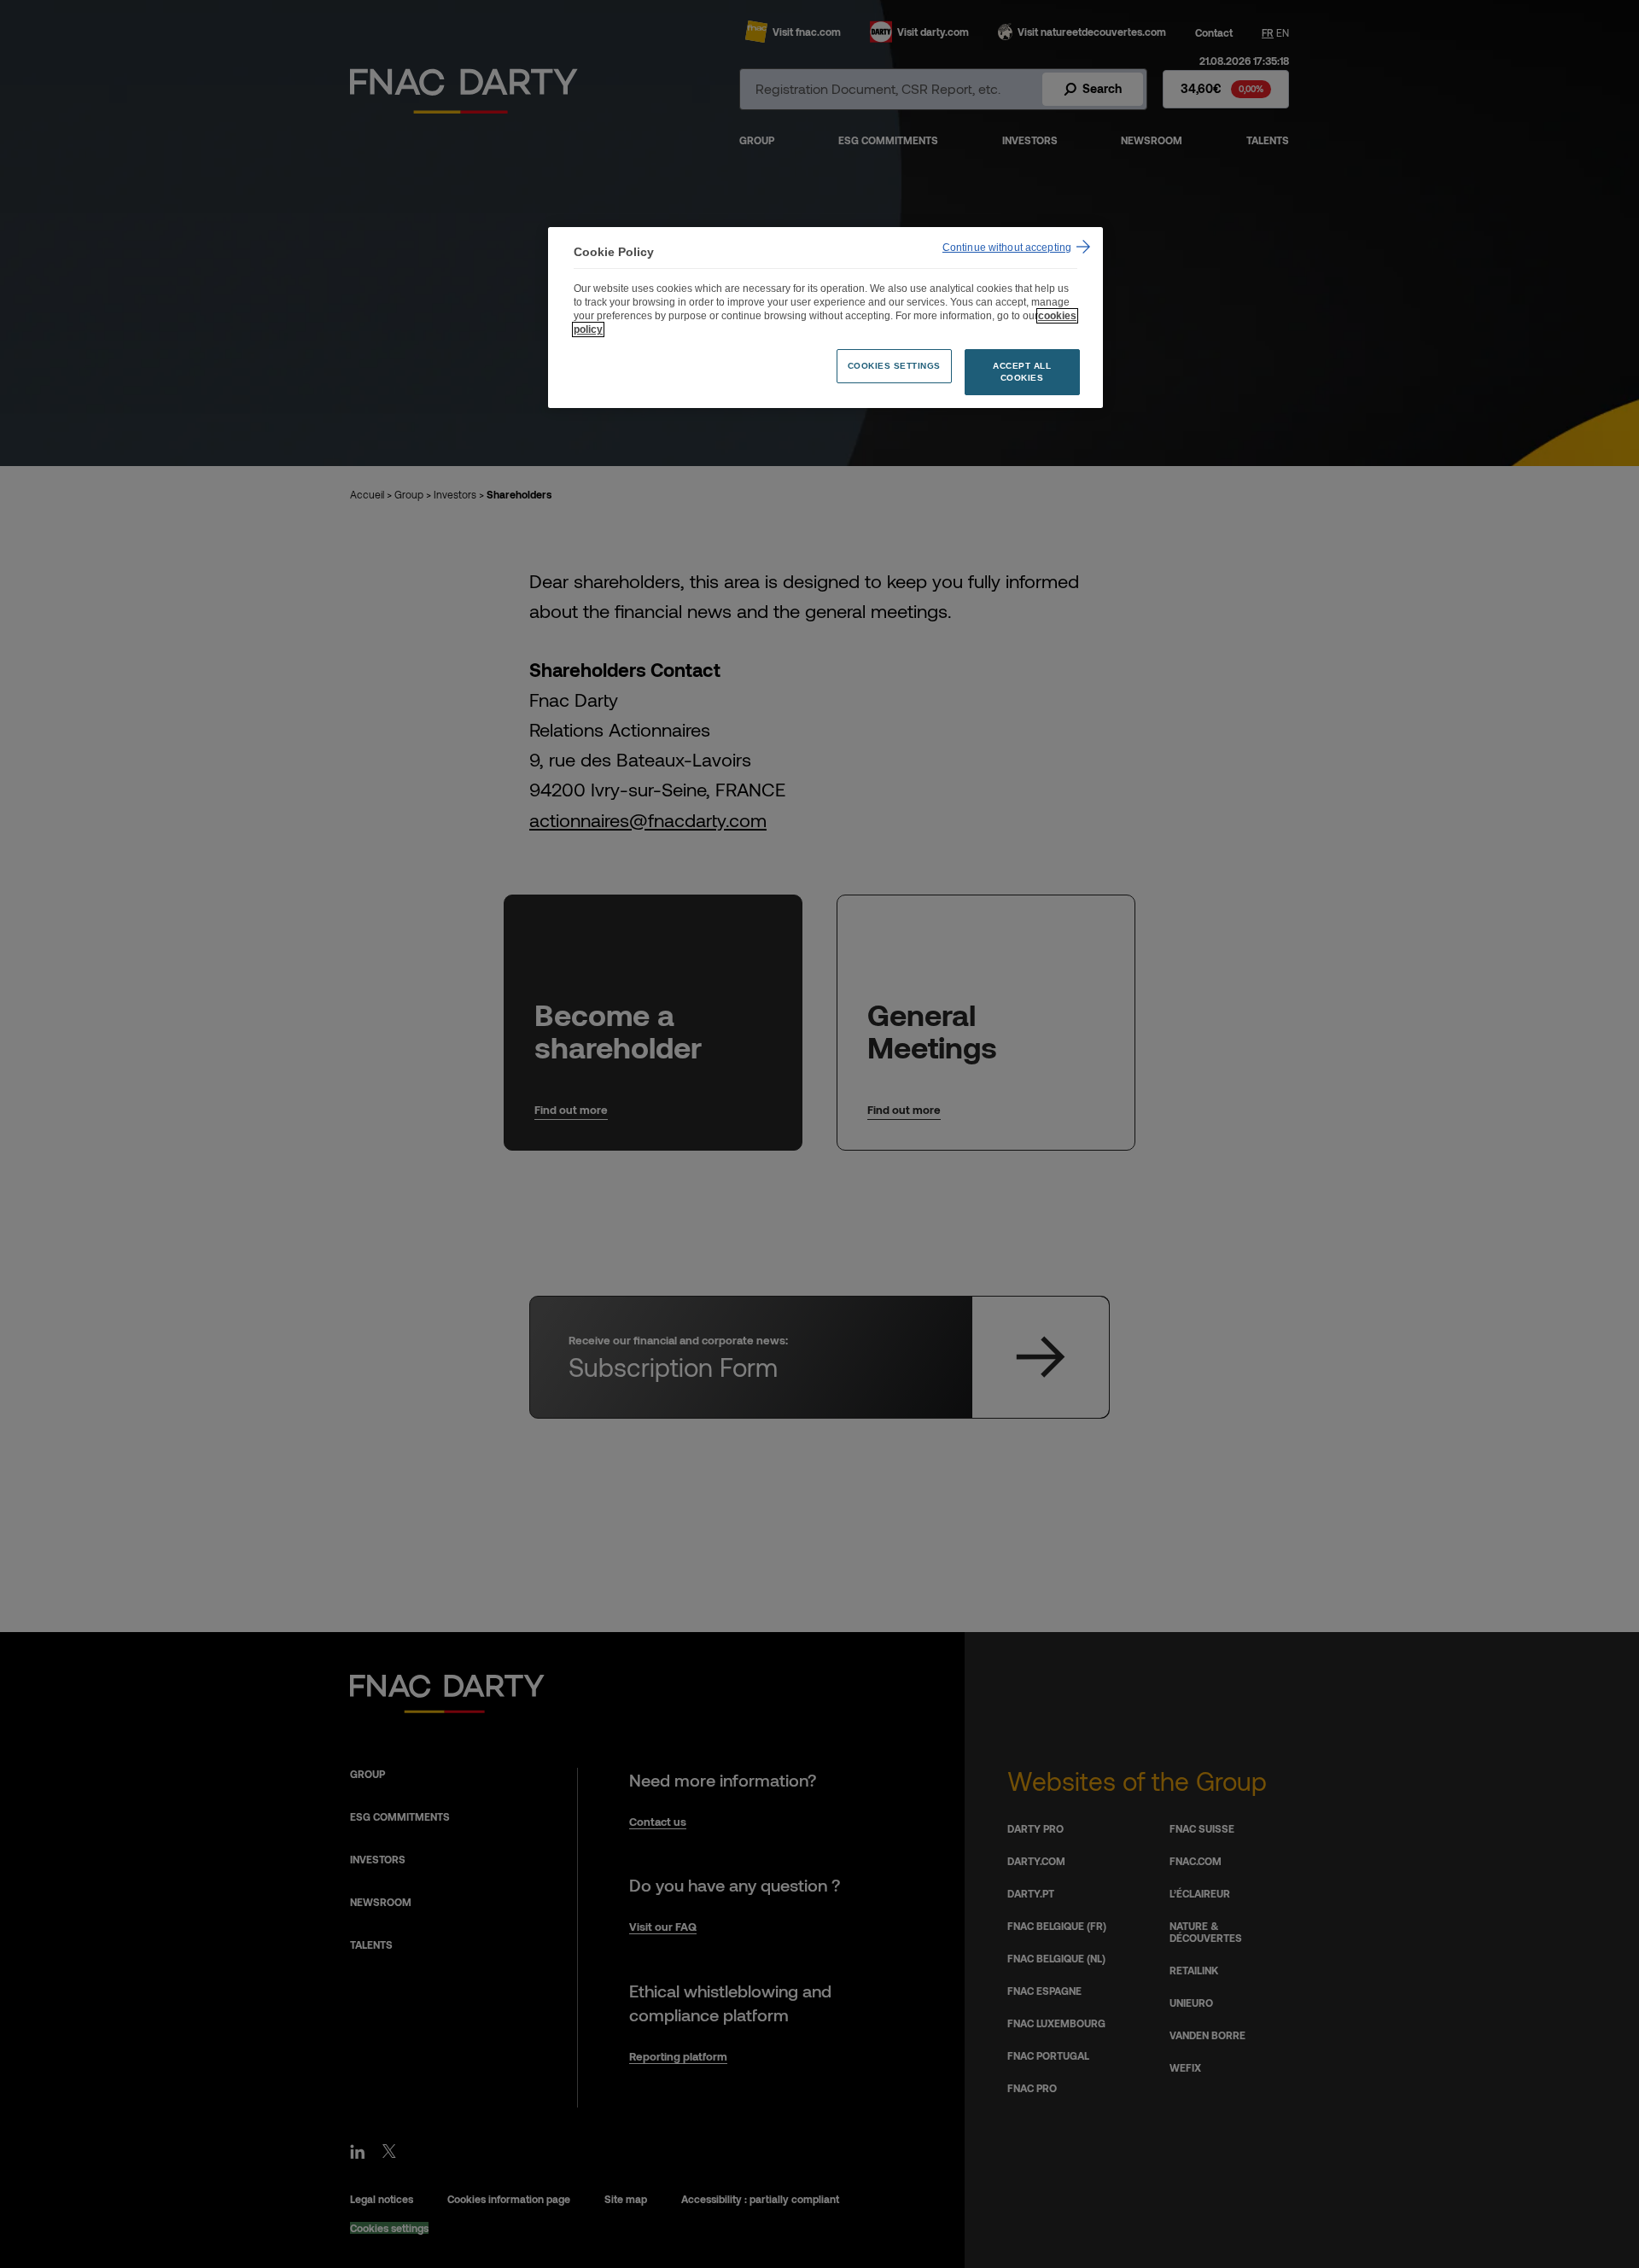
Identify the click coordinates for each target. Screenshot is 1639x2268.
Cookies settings (894, 366)
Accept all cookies (1022, 372)
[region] (825, 318)
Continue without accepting (1007, 248)
